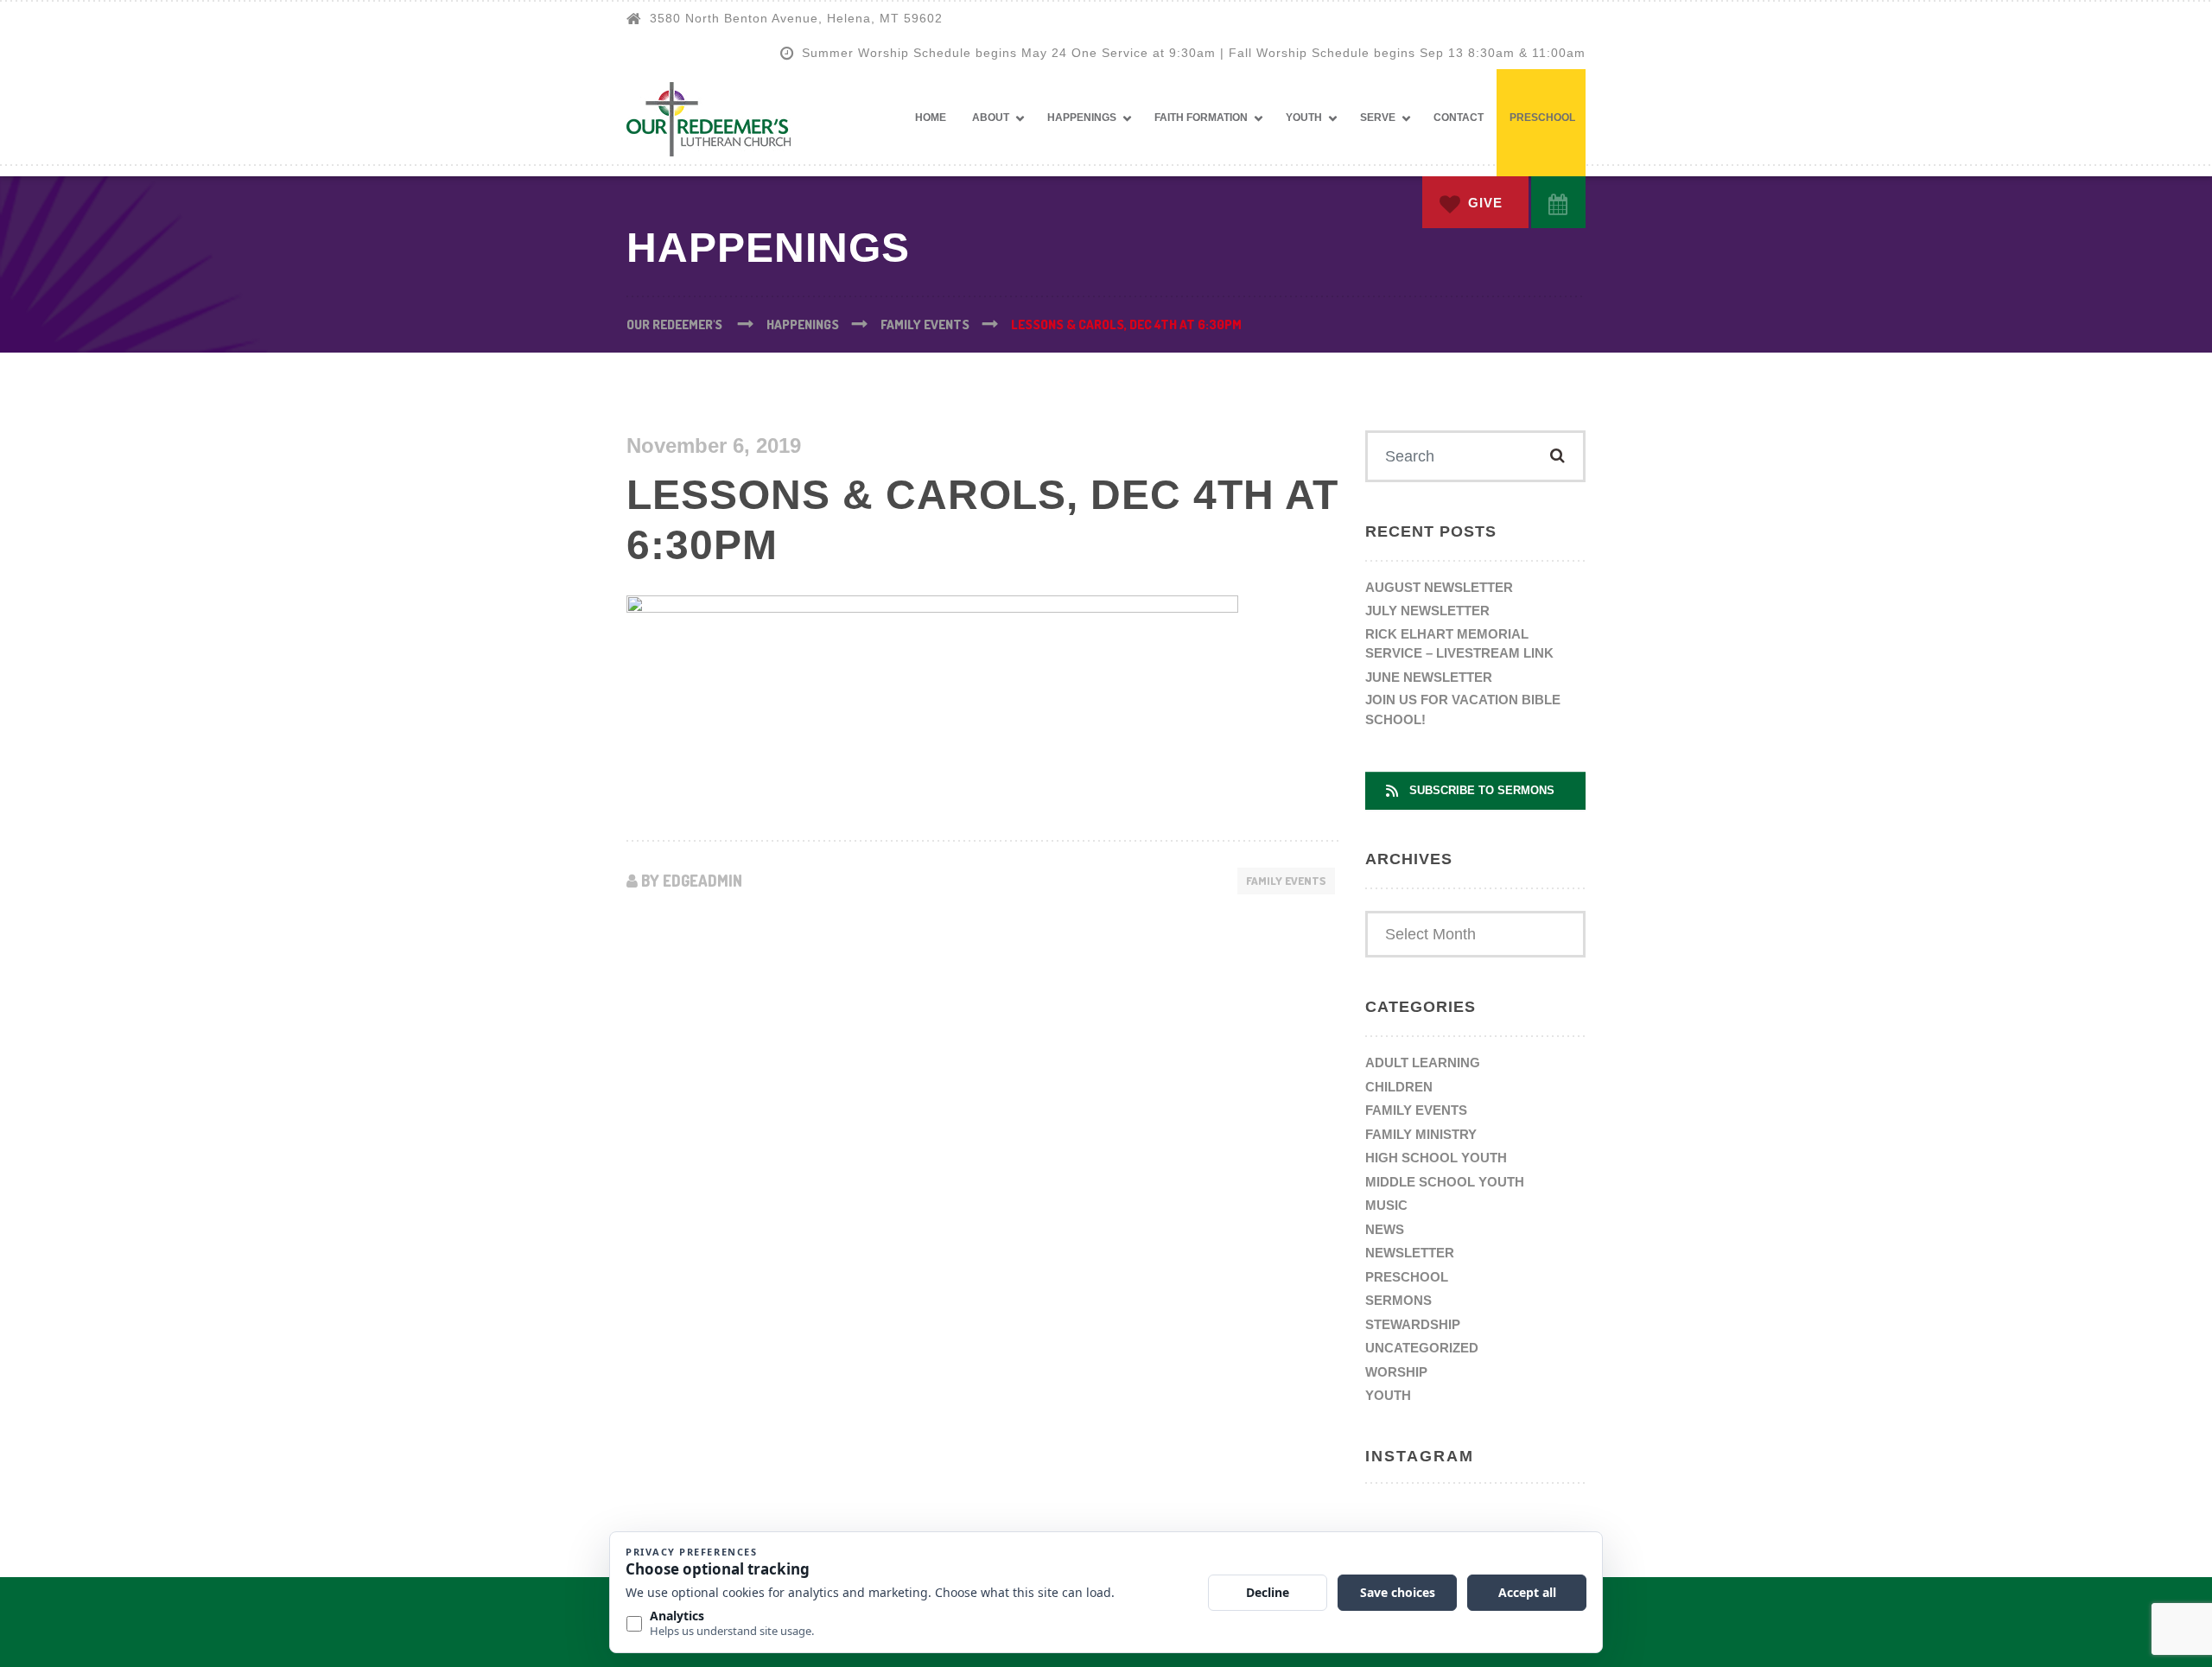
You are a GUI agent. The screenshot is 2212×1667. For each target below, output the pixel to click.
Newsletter (1410, 1253)
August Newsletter (1439, 587)
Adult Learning (1423, 1063)
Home (931, 118)
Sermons (1398, 1300)
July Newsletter (1427, 611)
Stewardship (1413, 1324)
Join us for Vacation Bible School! (1463, 709)
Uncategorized (1422, 1348)
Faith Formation (1201, 118)
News (1385, 1229)
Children (1399, 1087)
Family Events (1286, 881)
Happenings (1082, 118)
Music (1386, 1205)
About (991, 118)
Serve (1378, 118)
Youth (1304, 118)
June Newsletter (1429, 677)
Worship (1396, 1372)
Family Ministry (1421, 1134)
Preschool (1542, 118)
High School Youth (1436, 1158)
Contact (1459, 118)
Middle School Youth (1445, 1182)
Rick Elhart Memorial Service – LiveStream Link (1459, 644)
